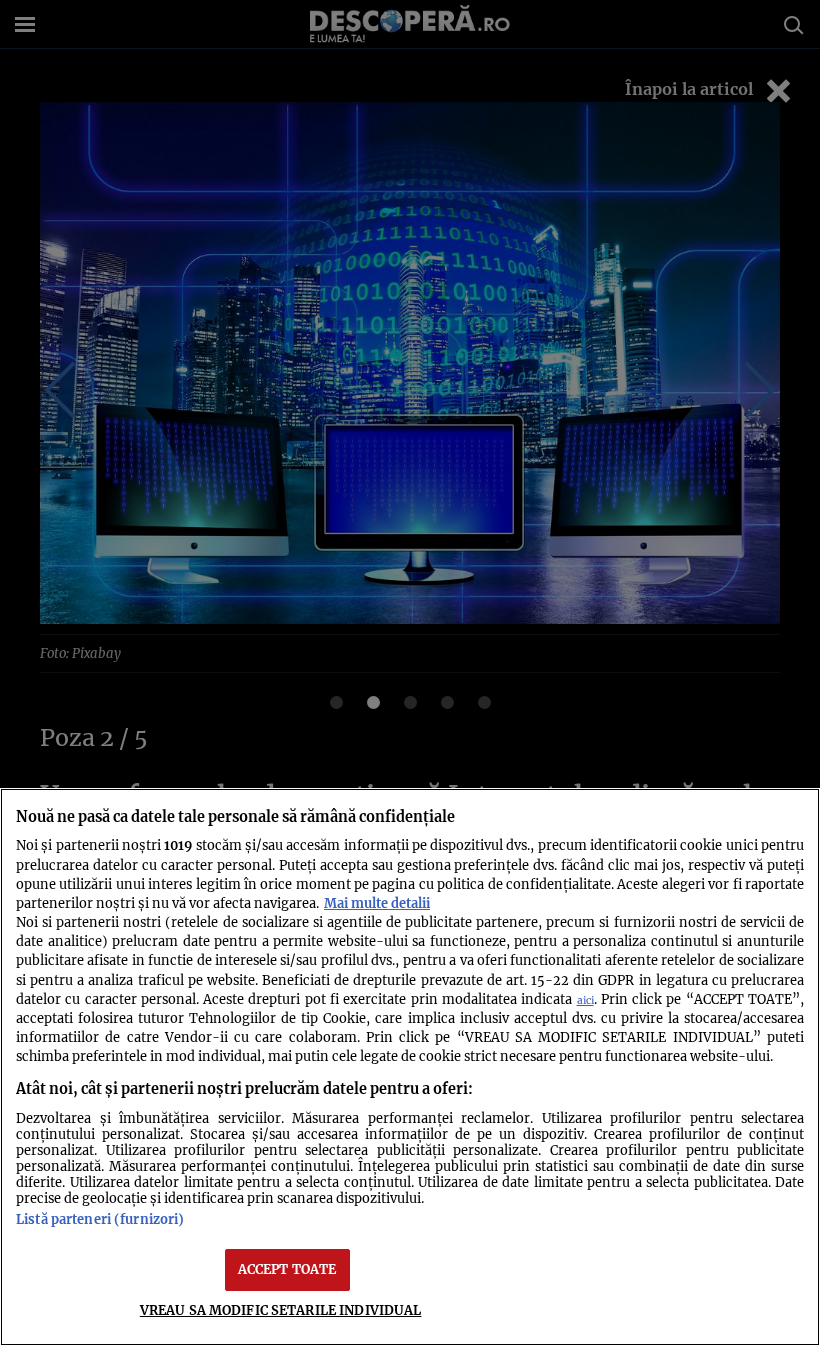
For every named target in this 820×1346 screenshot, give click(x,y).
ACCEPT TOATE (287, 1269)
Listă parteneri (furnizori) (100, 1219)
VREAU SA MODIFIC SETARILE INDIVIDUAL (281, 1310)
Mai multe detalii (377, 903)
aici (585, 1000)
